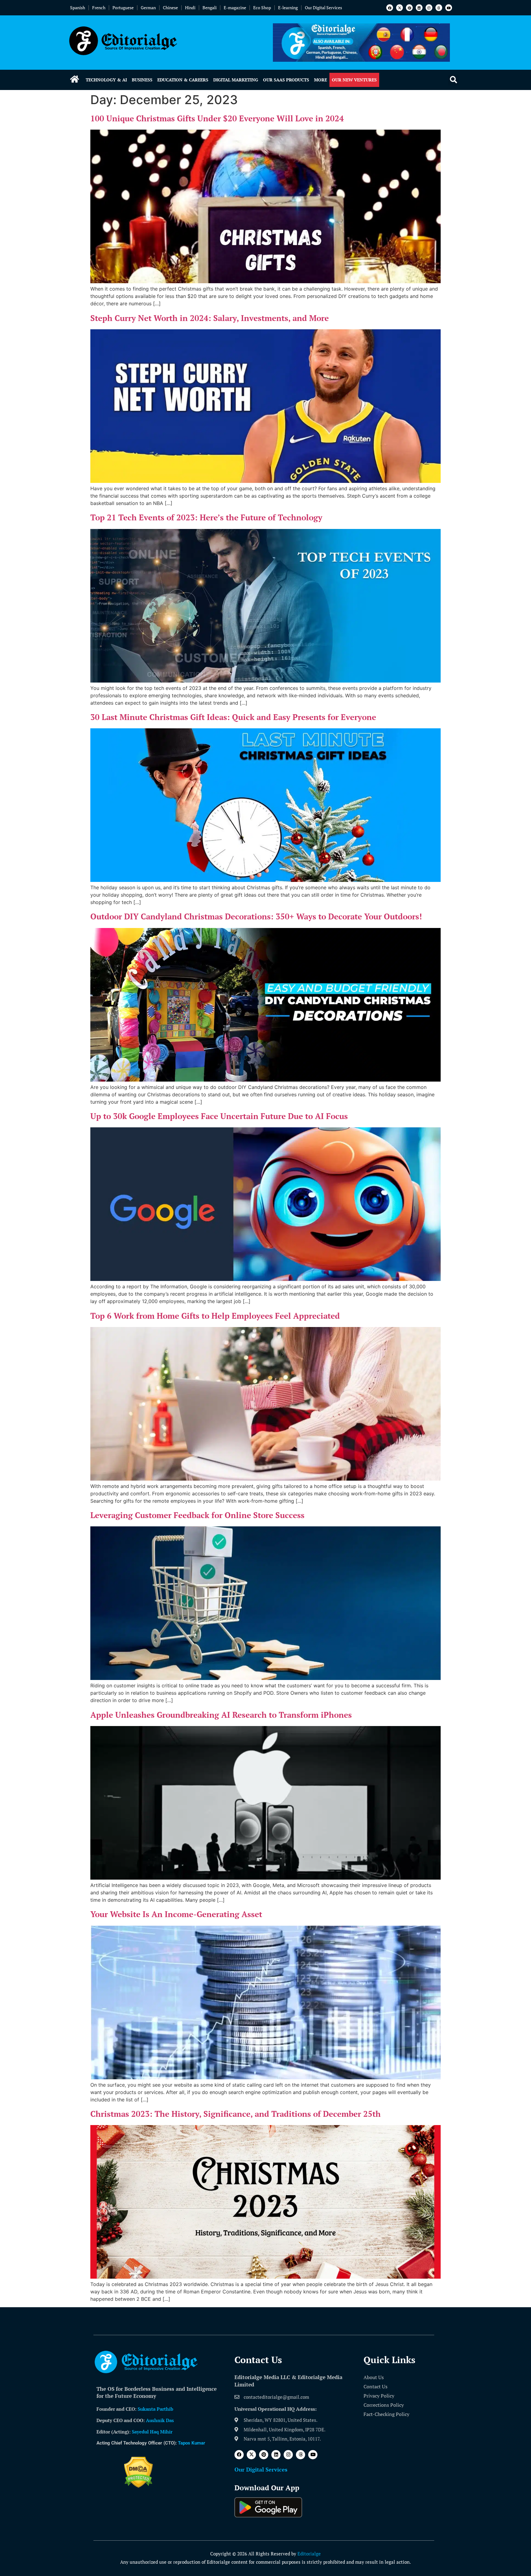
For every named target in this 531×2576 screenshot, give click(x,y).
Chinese (170, 8)
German (148, 8)
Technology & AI (106, 80)
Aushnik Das (160, 2420)
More (321, 80)
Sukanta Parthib (155, 2409)
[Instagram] (429, 8)
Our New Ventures (354, 80)
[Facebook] (390, 8)
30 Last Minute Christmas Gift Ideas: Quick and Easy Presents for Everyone (233, 717)
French (99, 8)
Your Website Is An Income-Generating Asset (176, 1914)
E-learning (288, 8)
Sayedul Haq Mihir (152, 2432)
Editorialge (309, 2554)
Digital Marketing (236, 80)
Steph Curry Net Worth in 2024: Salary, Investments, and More (210, 318)
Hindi (190, 8)
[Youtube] (449, 8)
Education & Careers (183, 80)
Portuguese (123, 8)
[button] (453, 80)
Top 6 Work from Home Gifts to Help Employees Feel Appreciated (215, 1316)
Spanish (78, 8)
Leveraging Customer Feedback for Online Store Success (197, 1515)
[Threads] (439, 8)
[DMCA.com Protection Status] (138, 2486)
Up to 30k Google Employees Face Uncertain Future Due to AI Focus (219, 1116)
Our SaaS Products (286, 80)
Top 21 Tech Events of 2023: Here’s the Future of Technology (206, 517)
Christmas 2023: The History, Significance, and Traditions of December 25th (236, 2114)
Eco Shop (262, 8)
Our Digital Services (323, 8)
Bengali (210, 8)
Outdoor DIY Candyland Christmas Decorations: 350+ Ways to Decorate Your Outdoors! (256, 916)
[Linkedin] (419, 8)
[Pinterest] (409, 8)
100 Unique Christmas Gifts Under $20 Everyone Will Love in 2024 (217, 118)
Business (142, 80)
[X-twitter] (399, 8)
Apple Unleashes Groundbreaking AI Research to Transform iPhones (221, 1715)
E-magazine (235, 8)
